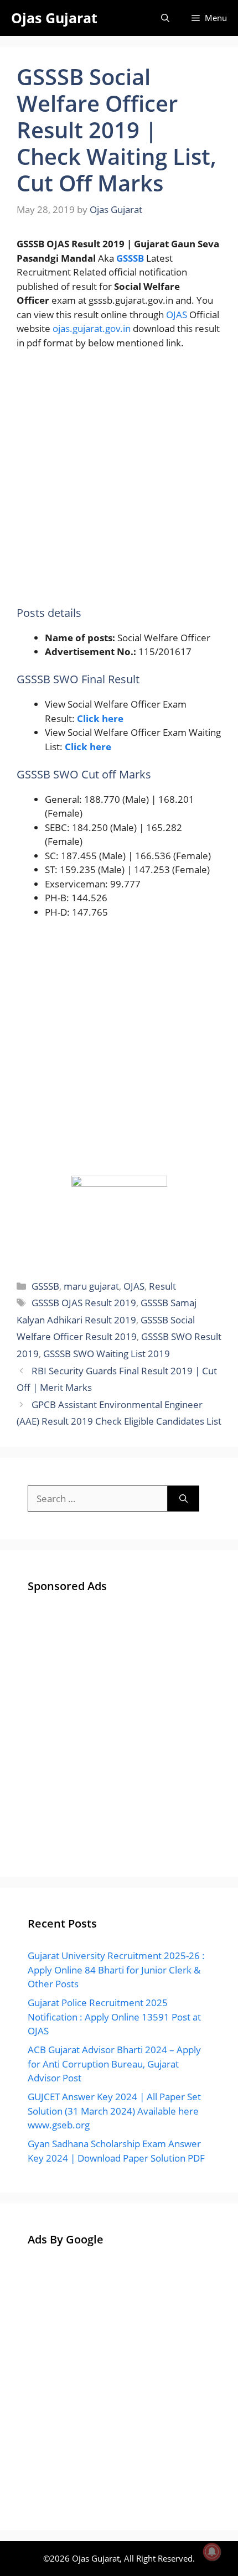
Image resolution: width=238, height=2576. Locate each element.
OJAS (177, 315)
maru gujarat (91, 1286)
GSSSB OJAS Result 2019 (84, 1303)
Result (162, 1286)
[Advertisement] (119, 483)
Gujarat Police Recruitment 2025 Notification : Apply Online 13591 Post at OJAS (114, 2017)
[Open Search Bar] (165, 18)
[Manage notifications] (212, 2552)
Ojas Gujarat (54, 18)
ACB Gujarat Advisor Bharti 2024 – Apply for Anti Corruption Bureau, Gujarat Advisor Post (114, 2064)
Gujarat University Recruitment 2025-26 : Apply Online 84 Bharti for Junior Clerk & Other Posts (116, 1970)
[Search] (183, 1499)
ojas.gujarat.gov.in (92, 328)
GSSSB (45, 1286)
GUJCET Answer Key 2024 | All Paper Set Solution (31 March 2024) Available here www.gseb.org (114, 2111)
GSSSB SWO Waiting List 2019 (107, 1354)
